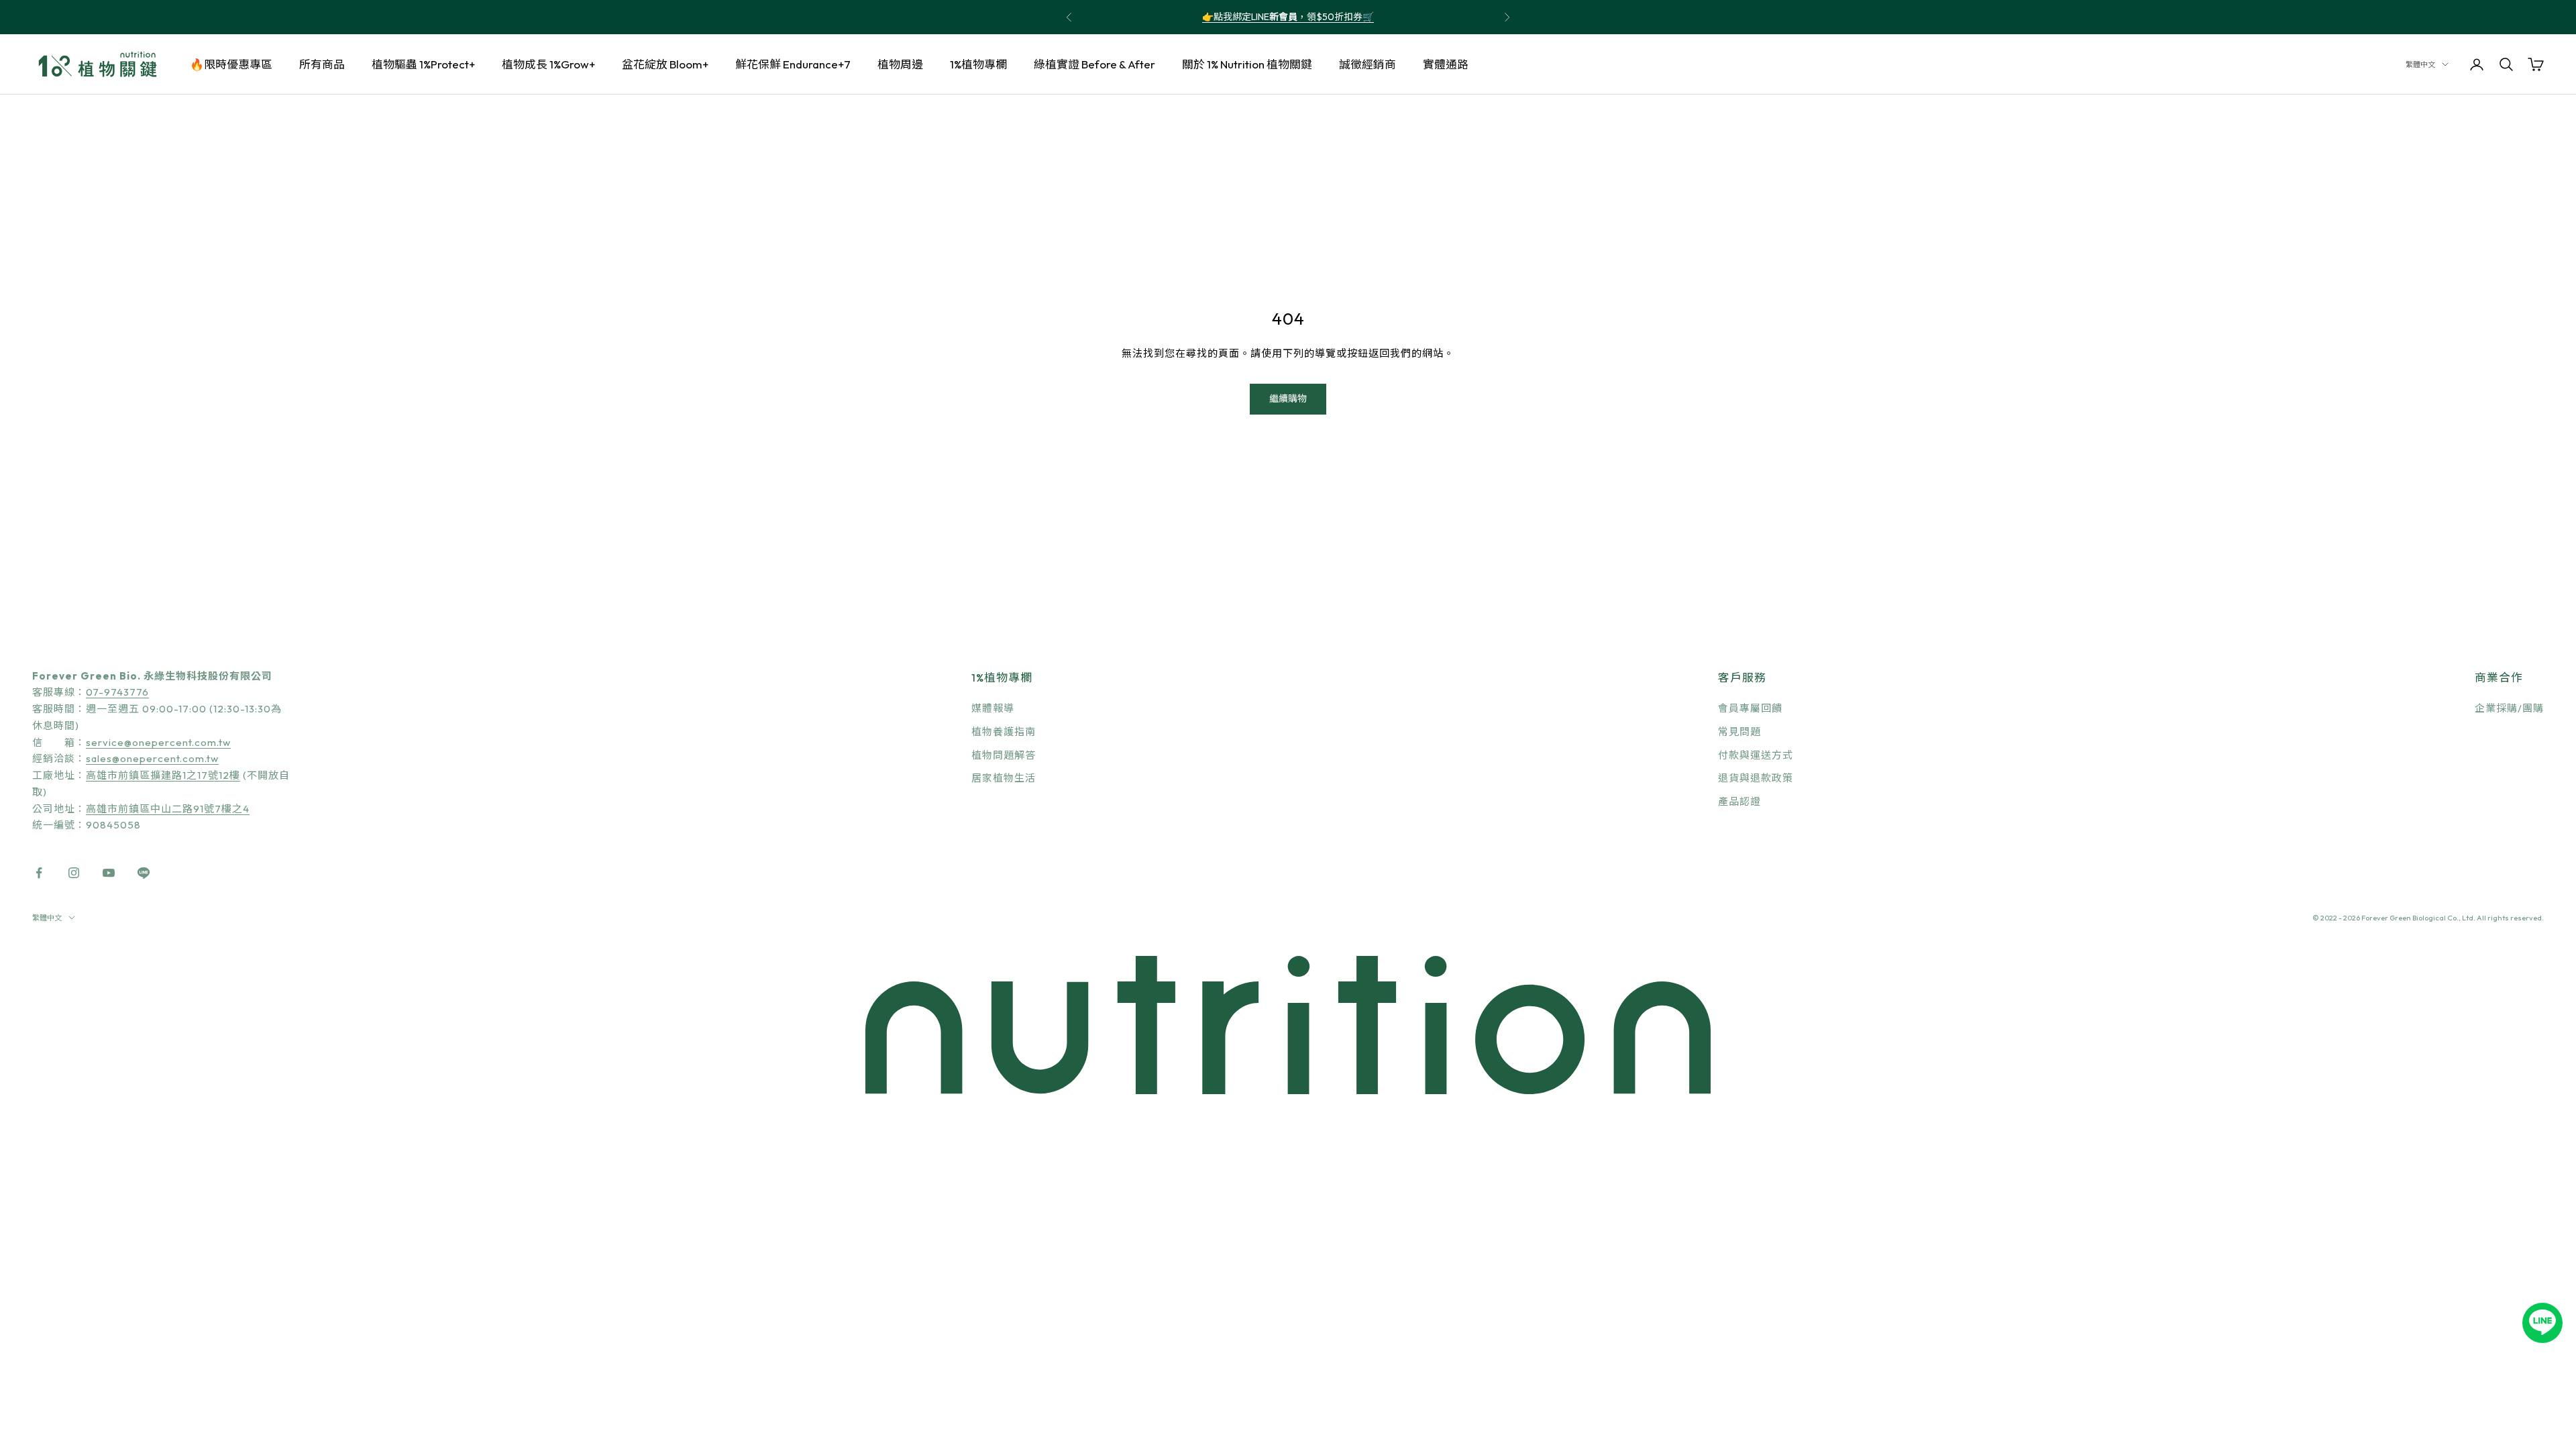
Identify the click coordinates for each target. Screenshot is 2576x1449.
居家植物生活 (1004, 778)
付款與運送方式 (1756, 755)
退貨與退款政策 (1756, 778)
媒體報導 (993, 708)
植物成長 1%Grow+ (548, 64)
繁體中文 (2420, 64)
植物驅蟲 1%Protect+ (423, 64)
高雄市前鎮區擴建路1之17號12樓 (163, 775)
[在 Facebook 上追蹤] (39, 873)
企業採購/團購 (2509, 708)
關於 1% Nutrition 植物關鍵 (1247, 64)
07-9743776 (117, 692)
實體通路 (1446, 64)
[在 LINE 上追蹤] (144, 873)
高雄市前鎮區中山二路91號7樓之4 (168, 809)
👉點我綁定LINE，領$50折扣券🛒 (1288, 17)
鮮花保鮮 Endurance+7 (793, 64)
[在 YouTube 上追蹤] (109, 873)
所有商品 (322, 64)
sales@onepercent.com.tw (152, 758)
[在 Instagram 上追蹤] (74, 873)
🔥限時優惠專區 (231, 64)
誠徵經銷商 (1367, 64)
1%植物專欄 (978, 64)
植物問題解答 (1004, 755)
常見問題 (1739, 732)
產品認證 (1739, 801)
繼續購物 (1288, 398)
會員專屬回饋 (1750, 708)
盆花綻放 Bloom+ (665, 64)
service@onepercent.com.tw (158, 742)
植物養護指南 (1004, 732)
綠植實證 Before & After (1094, 64)
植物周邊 (900, 64)
